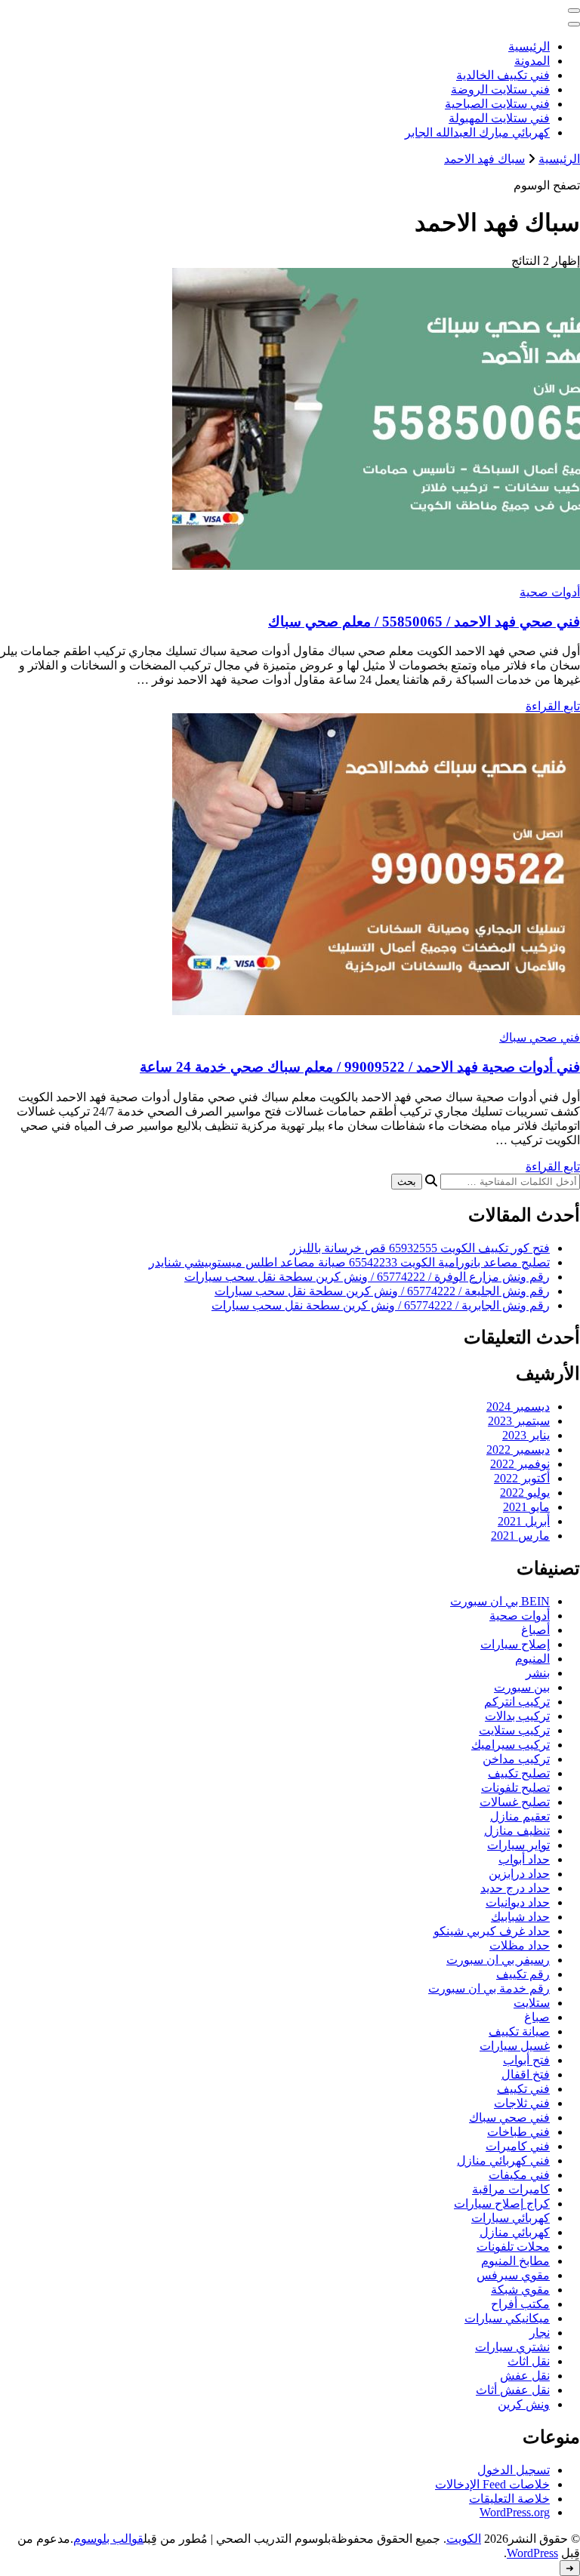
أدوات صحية (550, 592)
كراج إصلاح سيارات (502, 2204)
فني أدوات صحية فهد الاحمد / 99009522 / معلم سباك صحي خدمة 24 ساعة (360, 1067)
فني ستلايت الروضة (500, 89)
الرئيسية (529, 46)
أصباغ (535, 1630)
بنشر (538, 1673)
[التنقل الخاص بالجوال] (574, 11)
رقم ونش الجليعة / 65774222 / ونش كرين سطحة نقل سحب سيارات (382, 1291)
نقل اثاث (529, 2361)
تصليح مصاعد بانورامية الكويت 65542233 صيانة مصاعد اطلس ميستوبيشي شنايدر (349, 1262)
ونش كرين (524, 2404)
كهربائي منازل (515, 2232)
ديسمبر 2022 (518, 1450)
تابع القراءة (553, 706)
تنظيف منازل (517, 1831)
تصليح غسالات (515, 1802)
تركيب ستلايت (514, 1730)
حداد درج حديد (515, 1888)
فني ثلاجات (522, 2103)
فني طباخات (518, 2132)
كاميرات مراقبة (511, 2189)
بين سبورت (522, 1687)
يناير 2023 (526, 1435)
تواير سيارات (518, 1845)
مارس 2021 (520, 1536)
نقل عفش (525, 2376)
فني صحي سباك (540, 1037)
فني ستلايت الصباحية (497, 104)
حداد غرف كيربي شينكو (492, 1931)
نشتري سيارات (512, 2347)
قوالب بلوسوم (108, 2539)
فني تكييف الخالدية (503, 75)
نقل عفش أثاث (513, 2390)
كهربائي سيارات (511, 2218)
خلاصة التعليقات (509, 2499)
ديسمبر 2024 (518, 1406)
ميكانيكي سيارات (507, 2318)
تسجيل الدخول (514, 2470)
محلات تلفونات (513, 2247)
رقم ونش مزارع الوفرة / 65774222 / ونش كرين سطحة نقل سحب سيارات (367, 1277)
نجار (540, 2333)
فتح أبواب (526, 2060)
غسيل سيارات (515, 2046)
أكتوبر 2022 (522, 1478)
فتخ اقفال (526, 2074)
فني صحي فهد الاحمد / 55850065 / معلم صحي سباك (424, 622)
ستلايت (532, 2003)
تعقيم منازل (520, 1816)
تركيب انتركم (517, 1702)
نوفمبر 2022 (520, 1464)
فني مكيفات (519, 2175)
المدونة (532, 61)
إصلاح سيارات (515, 1644)
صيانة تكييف (519, 2031)
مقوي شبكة (520, 2290)
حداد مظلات (520, 1945)
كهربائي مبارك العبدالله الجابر (477, 132)
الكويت (464, 2539)
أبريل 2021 (524, 1521)
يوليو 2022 (525, 1493)
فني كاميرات (518, 2146)
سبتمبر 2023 (519, 1421)
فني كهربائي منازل (503, 2161)
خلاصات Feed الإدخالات (492, 2484)
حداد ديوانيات (518, 1902)
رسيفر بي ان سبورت (498, 1960)
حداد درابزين (519, 1874)
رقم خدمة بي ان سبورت (489, 1988)
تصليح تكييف (519, 1773)
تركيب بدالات (517, 1716)
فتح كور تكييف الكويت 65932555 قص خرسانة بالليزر (420, 1248)
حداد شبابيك (520, 1917)
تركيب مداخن (516, 1759)
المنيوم (532, 1659)
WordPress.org (515, 2512)
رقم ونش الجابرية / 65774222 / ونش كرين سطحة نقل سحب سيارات (381, 1305)
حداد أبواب (524, 1859)
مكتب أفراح (520, 2304)
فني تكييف (523, 2089)
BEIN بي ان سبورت (500, 1601)
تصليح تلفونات (515, 1788)
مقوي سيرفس (513, 2275)
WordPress (532, 2553)
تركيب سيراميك (511, 1745)
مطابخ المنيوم (515, 2261)
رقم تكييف (523, 1974)
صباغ (537, 2017)
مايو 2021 (526, 1507)
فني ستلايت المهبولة (499, 118)
